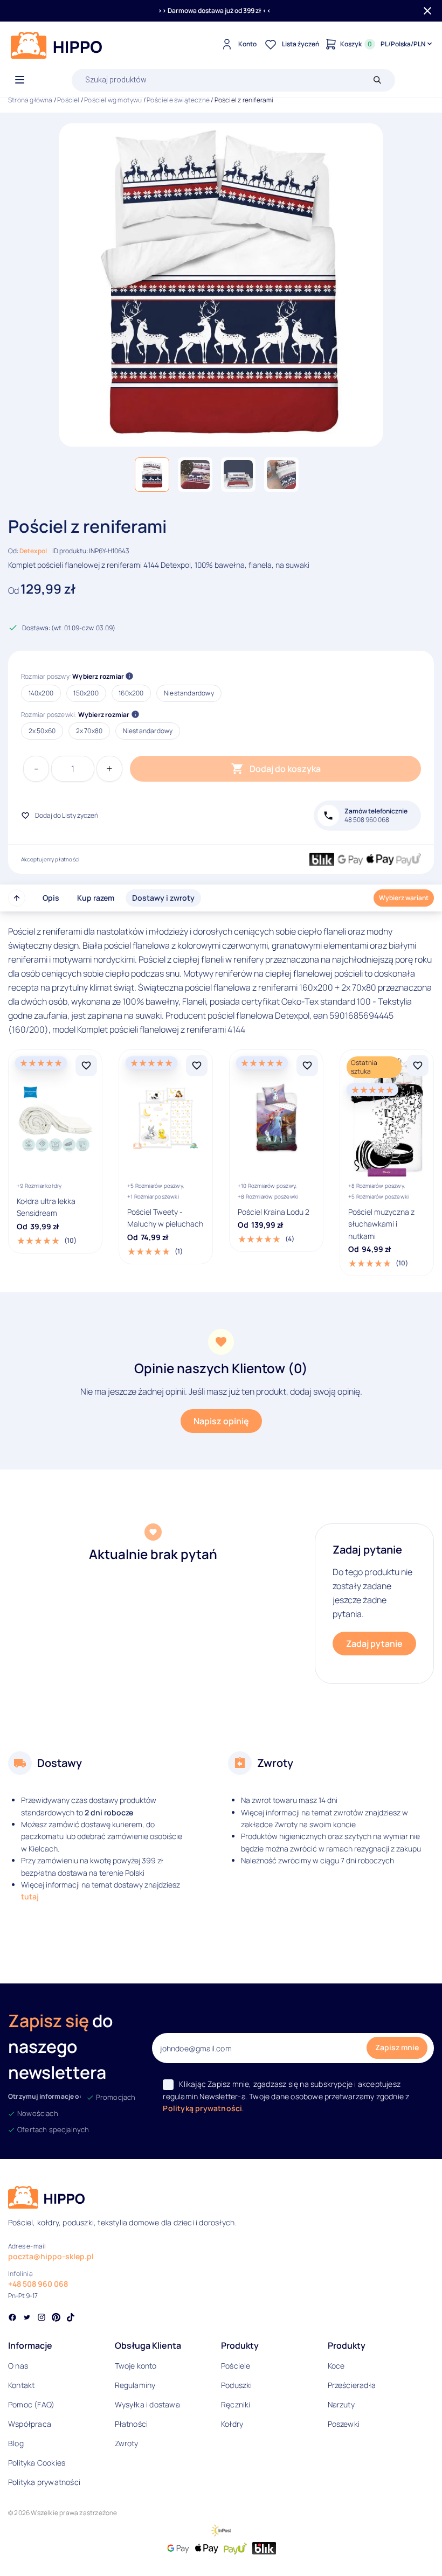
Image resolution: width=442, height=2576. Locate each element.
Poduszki (237, 2385)
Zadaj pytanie (374, 1644)
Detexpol (33, 551)
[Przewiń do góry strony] (17, 898)
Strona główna (30, 100)
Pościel (68, 100)
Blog (16, 2443)
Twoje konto (136, 2366)
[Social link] (12, 2319)
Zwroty (127, 2443)
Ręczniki (236, 2404)
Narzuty (341, 2404)
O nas (18, 2366)
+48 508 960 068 (38, 2284)
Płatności (132, 2424)
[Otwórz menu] (20, 80)
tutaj (30, 1896)
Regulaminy (135, 2385)
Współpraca (30, 2424)
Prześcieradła (352, 2385)
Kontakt (21, 2385)
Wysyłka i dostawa (147, 2404)
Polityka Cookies (37, 2463)
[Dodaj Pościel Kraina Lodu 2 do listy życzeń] (307, 1066)
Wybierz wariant (404, 898)
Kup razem (96, 898)
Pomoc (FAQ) (31, 2404)
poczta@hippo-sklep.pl (51, 2256)
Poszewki (344, 2424)
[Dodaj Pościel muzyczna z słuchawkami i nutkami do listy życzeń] (418, 1066)
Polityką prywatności (202, 2108)
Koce (336, 2366)
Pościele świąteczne (178, 100)
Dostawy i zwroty (163, 898)
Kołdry (232, 2424)
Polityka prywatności (44, 2482)
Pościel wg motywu (113, 100)
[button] (152, 475)
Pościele (236, 2366)
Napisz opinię (221, 1421)
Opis (51, 898)
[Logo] (57, 45)
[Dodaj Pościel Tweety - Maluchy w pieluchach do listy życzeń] (197, 1066)
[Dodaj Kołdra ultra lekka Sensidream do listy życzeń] (86, 1066)
